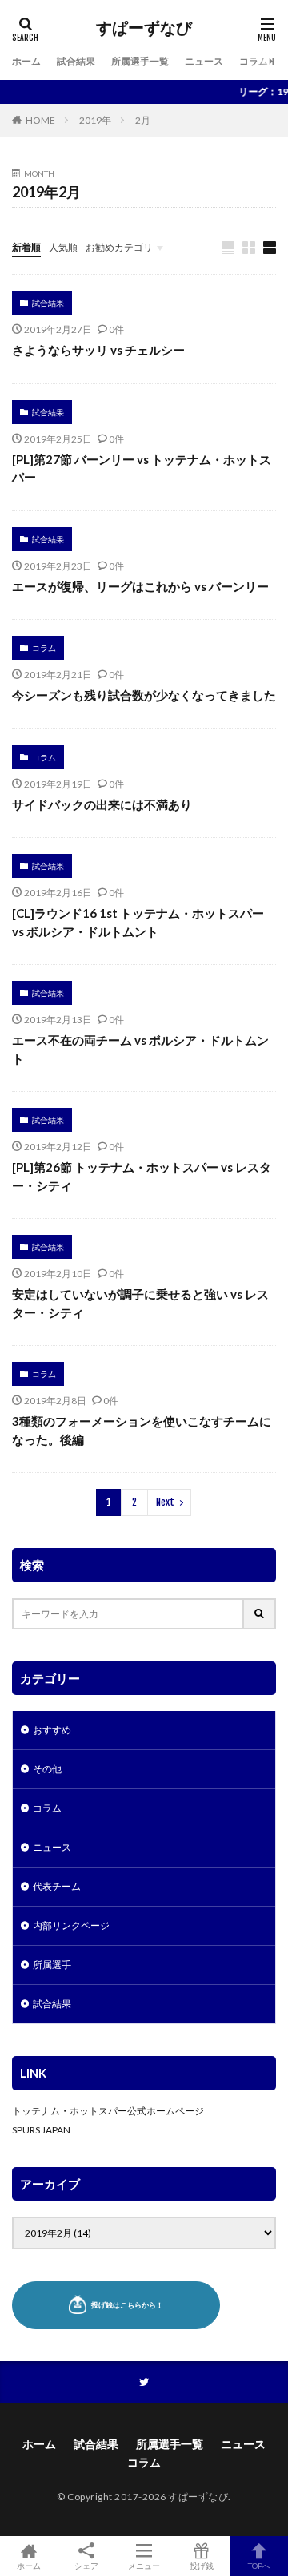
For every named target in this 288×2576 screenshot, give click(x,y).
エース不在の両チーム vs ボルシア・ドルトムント (140, 1049)
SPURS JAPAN (41, 2130)
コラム (254, 61)
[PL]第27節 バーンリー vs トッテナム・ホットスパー (142, 468)
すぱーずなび (144, 28)
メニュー (144, 2565)
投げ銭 (202, 2565)
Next (165, 1502)
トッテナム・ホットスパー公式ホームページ (108, 2111)
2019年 (95, 120)
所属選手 (52, 1965)
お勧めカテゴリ (119, 247)
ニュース (204, 61)
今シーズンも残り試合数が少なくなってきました (144, 695)
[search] (260, 1614)
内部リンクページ (71, 1925)
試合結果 (76, 61)
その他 (47, 1769)
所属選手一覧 (140, 61)
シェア (86, 2566)
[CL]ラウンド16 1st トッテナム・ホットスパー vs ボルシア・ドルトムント (138, 922)
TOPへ (259, 2565)
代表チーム (57, 1886)
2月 (143, 120)
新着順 (26, 247)
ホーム (26, 61)
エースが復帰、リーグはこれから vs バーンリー (140, 586)
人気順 (63, 247)
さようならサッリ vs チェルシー (98, 350)
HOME (40, 120)
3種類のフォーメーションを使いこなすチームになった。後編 (142, 1430)
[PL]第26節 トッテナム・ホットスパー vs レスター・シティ (142, 1176)
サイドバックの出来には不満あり (102, 804)
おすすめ (52, 1730)
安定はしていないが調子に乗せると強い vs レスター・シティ (140, 1303)
